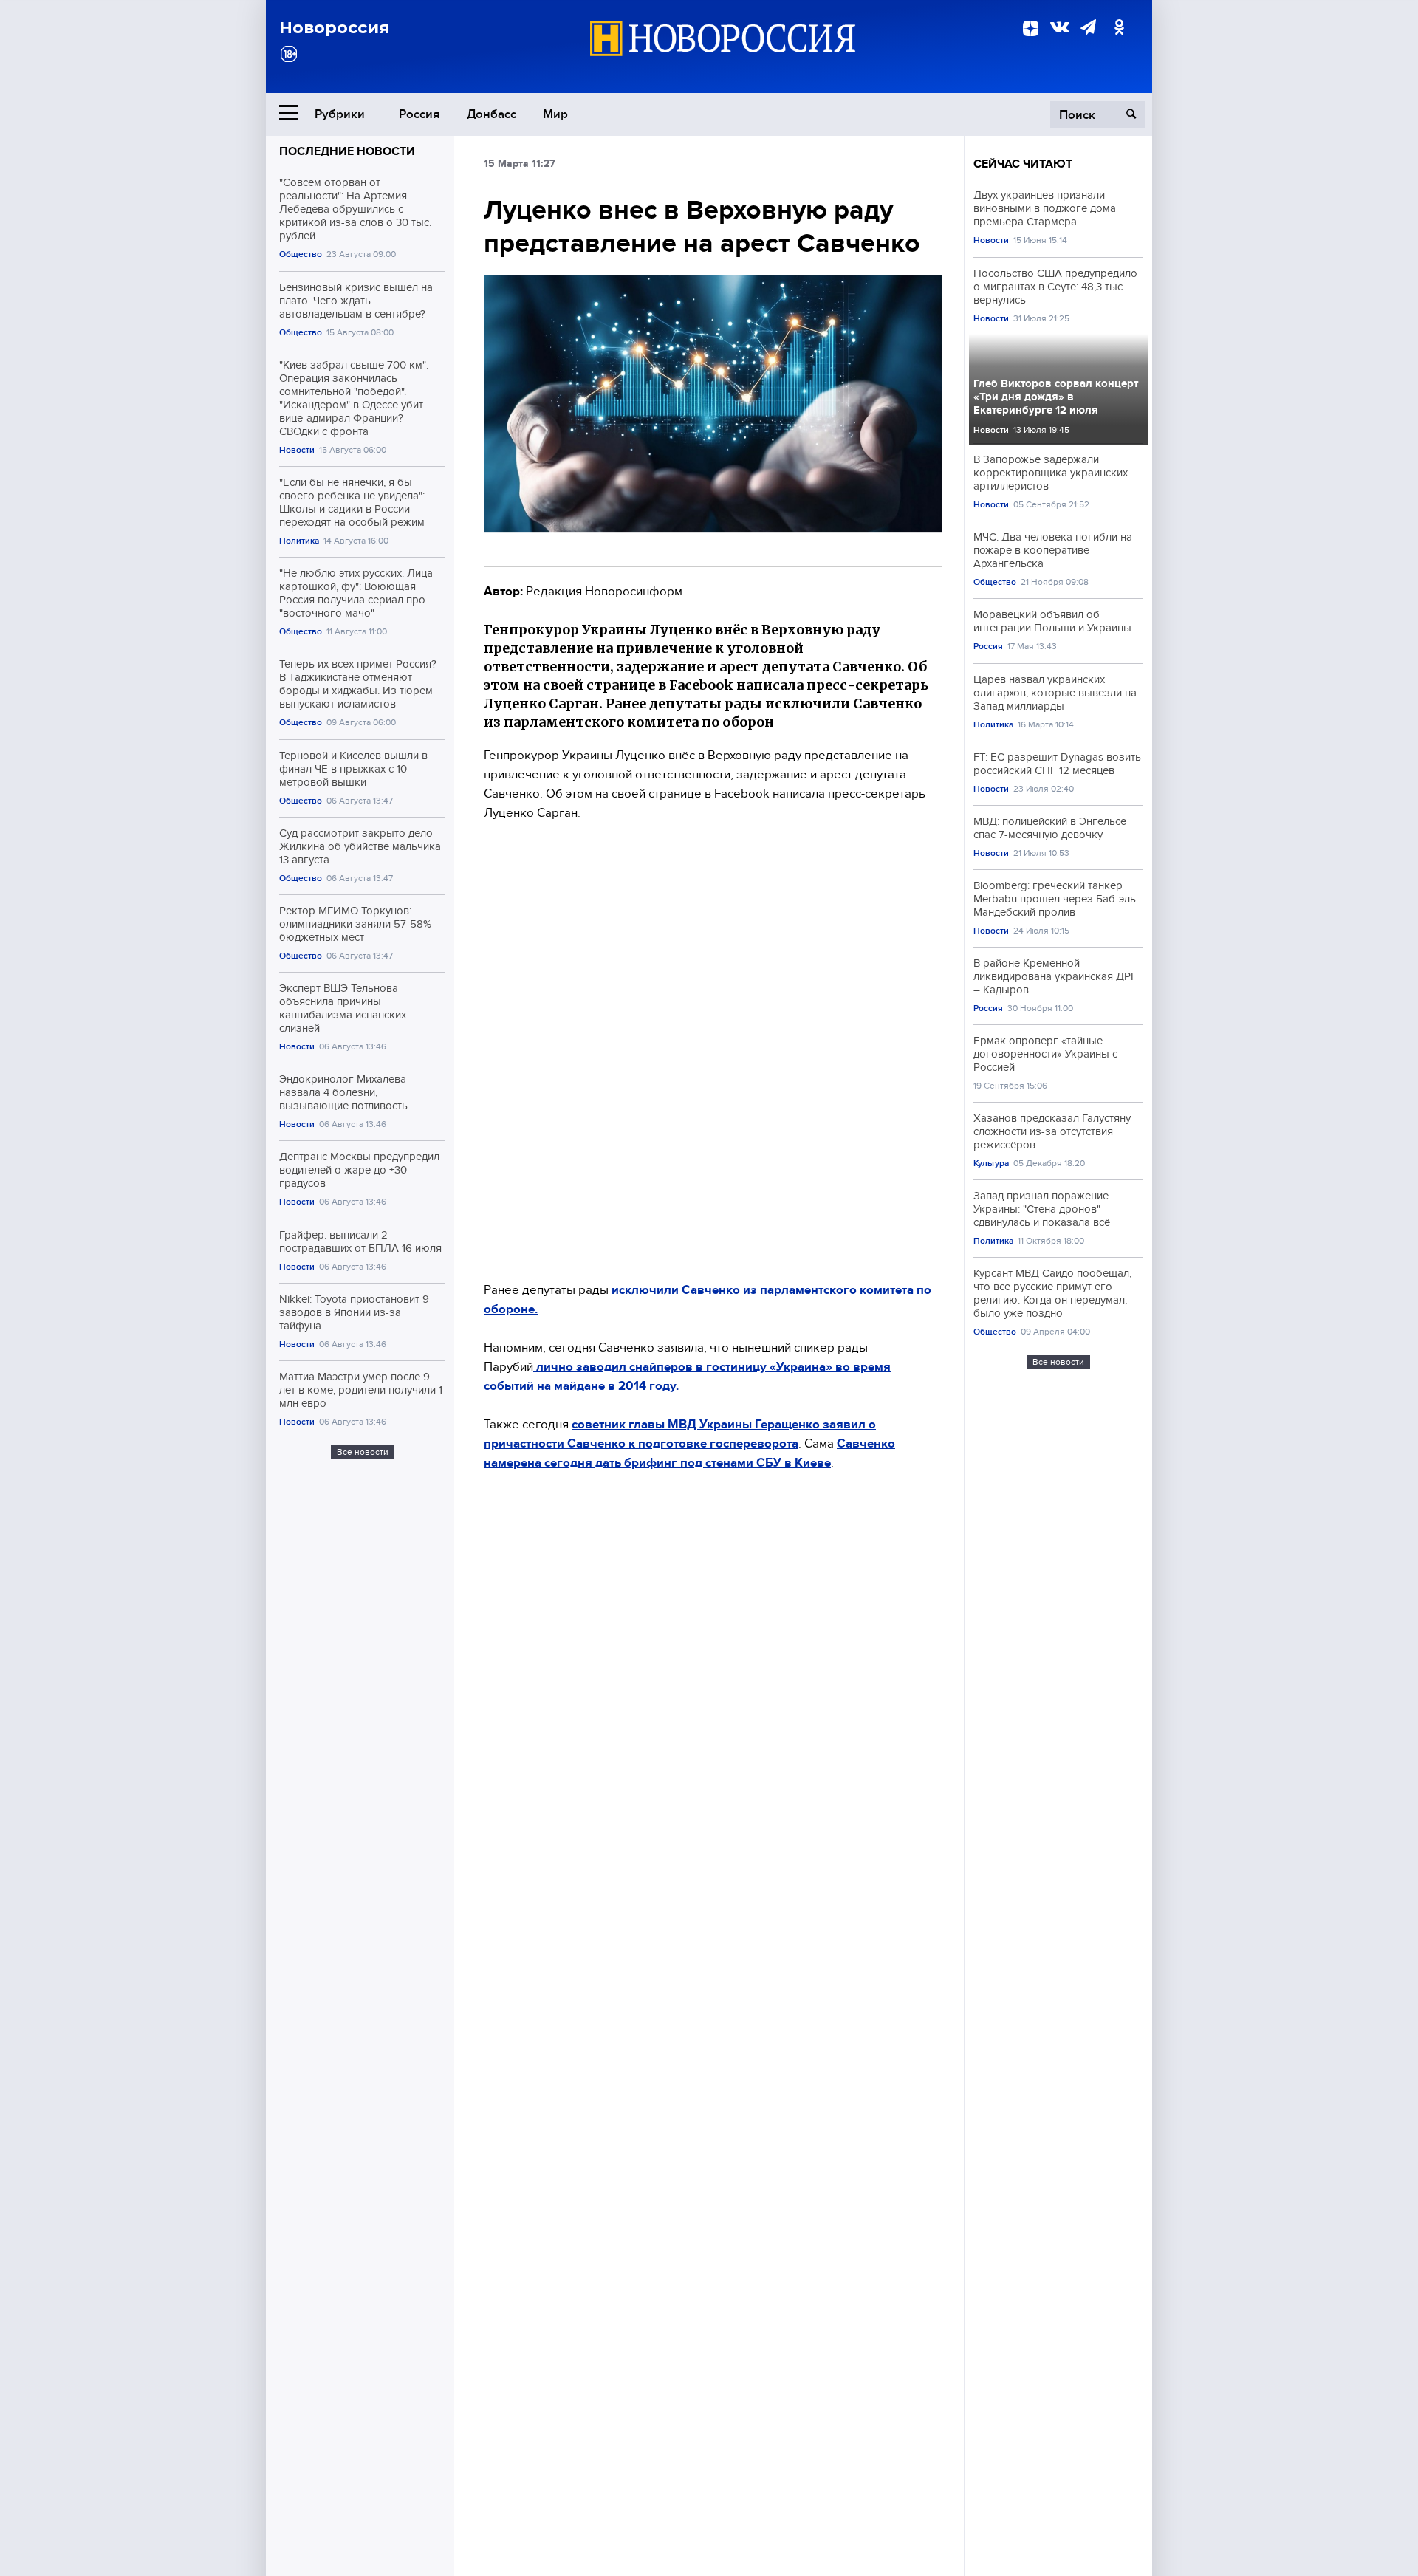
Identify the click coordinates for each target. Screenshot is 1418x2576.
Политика (299, 541)
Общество (301, 254)
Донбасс (491, 114)
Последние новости (347, 151)
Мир (555, 114)
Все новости (363, 1452)
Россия (419, 114)
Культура (991, 1164)
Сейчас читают (1023, 164)
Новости (297, 450)
